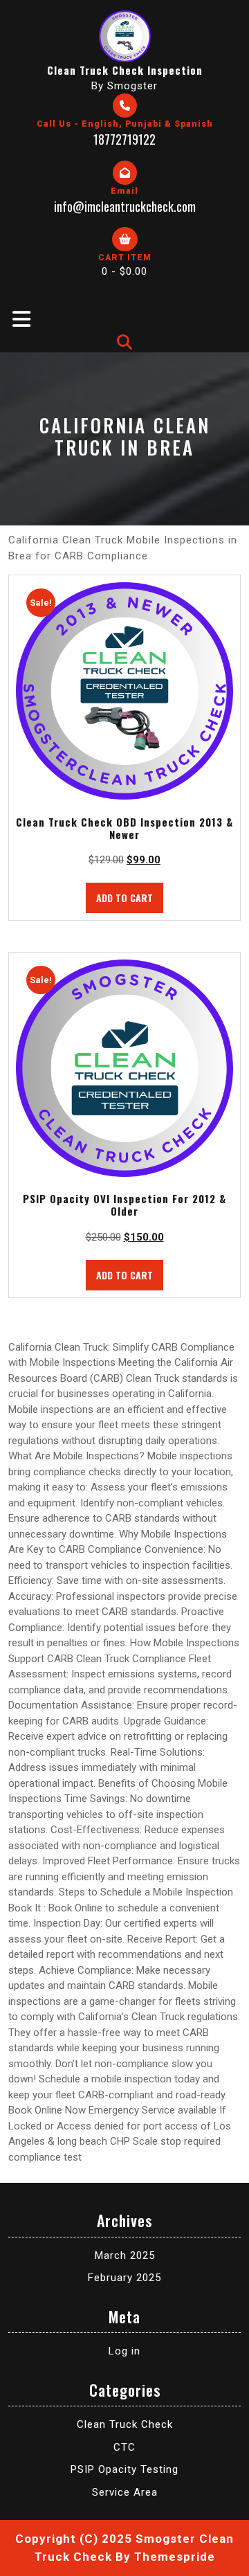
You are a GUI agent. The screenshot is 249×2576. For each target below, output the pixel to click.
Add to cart (124, 898)
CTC (124, 2447)
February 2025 (124, 2278)
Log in (124, 2351)
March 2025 (125, 2255)
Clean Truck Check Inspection (125, 70)
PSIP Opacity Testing (124, 2469)
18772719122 (124, 139)
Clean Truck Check (125, 2424)
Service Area (125, 2492)
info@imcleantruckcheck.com (125, 206)
